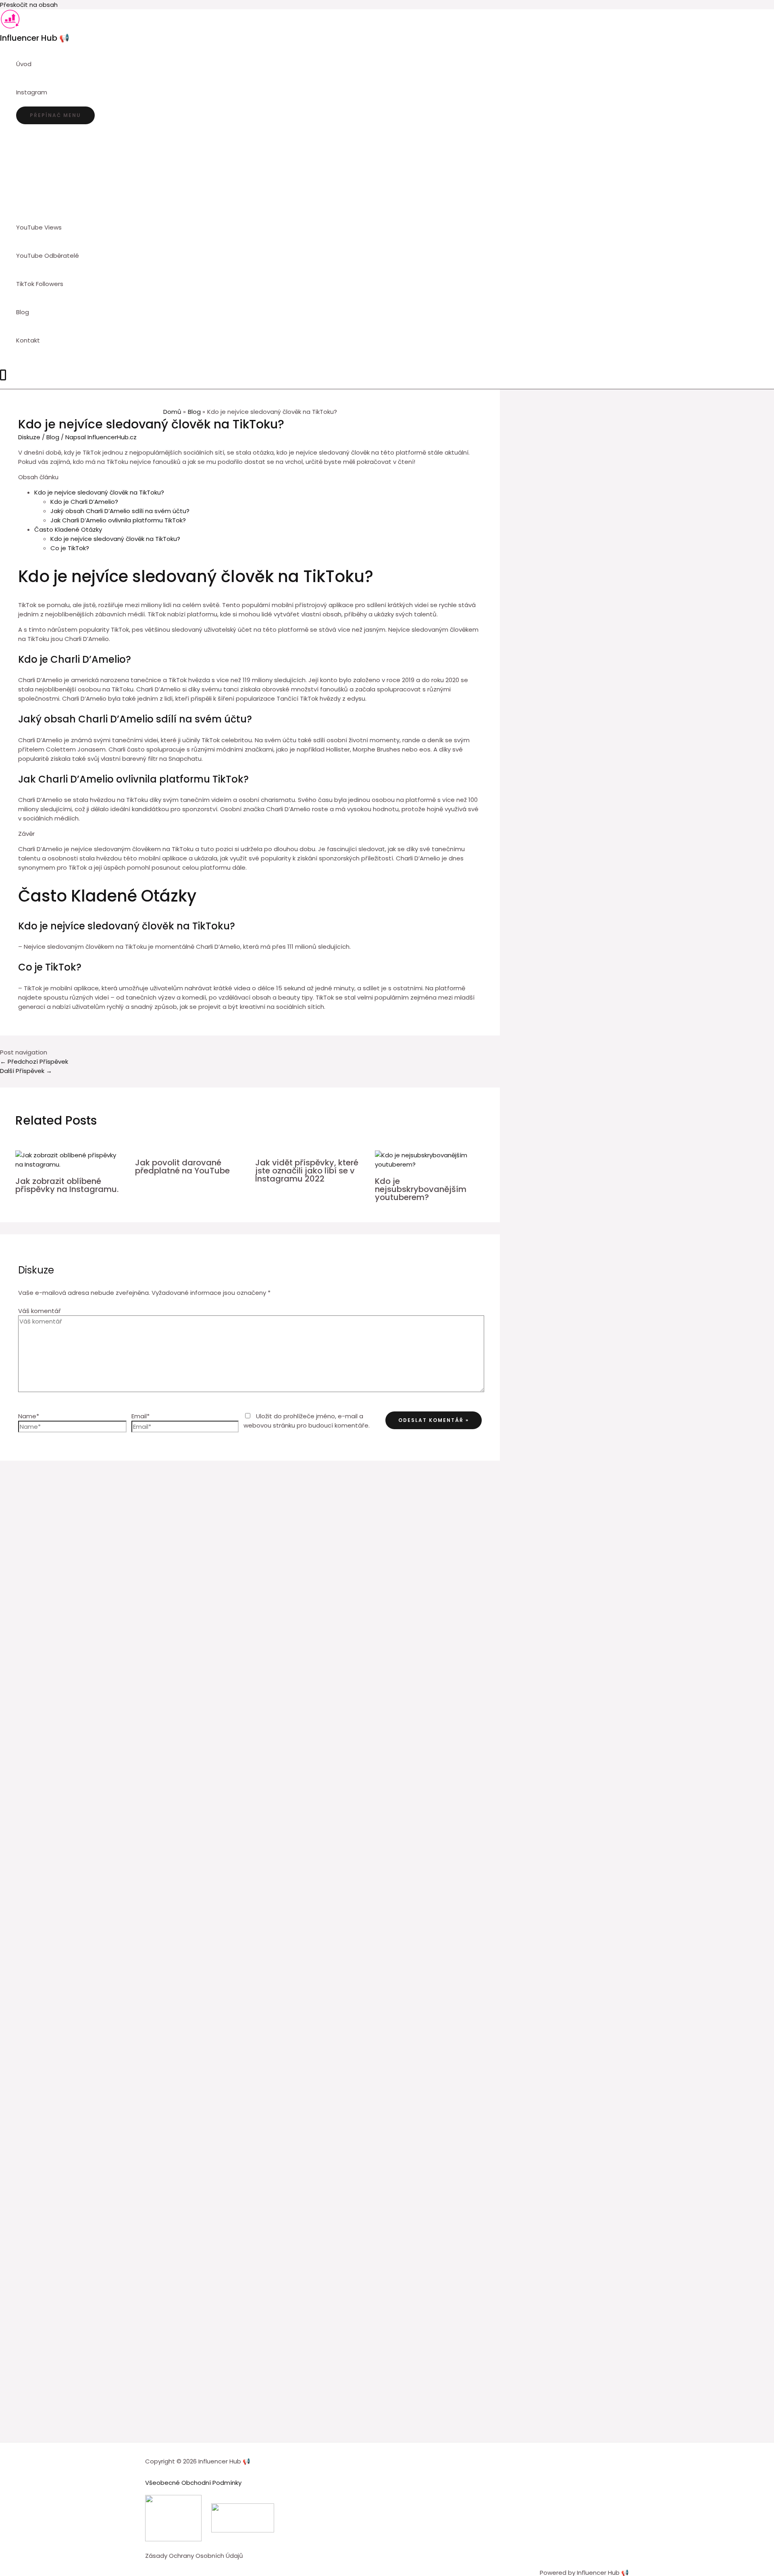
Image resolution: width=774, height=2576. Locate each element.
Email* (140, 1416)
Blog (53, 437)
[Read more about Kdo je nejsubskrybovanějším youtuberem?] (430, 1164)
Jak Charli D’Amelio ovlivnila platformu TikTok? (118, 520)
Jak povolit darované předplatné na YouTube (182, 1167)
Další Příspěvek (26, 1071)
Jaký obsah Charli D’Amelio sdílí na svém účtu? (120, 511)
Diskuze (29, 437)
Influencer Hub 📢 (35, 38)
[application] (51, 92)
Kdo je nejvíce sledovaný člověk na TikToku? (99, 492)
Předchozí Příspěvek (34, 1062)
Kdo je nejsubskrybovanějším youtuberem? (421, 1189)
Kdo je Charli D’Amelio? (84, 502)
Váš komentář (40, 1311)
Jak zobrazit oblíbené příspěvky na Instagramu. (67, 1185)
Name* (29, 1416)
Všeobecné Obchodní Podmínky (193, 2483)
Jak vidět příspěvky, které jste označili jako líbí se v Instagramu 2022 (307, 1171)
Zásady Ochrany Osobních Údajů (194, 2556)
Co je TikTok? (70, 548)
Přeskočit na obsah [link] (29, 5)
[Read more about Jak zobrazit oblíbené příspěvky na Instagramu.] (70, 1164)
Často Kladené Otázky (68, 529)
